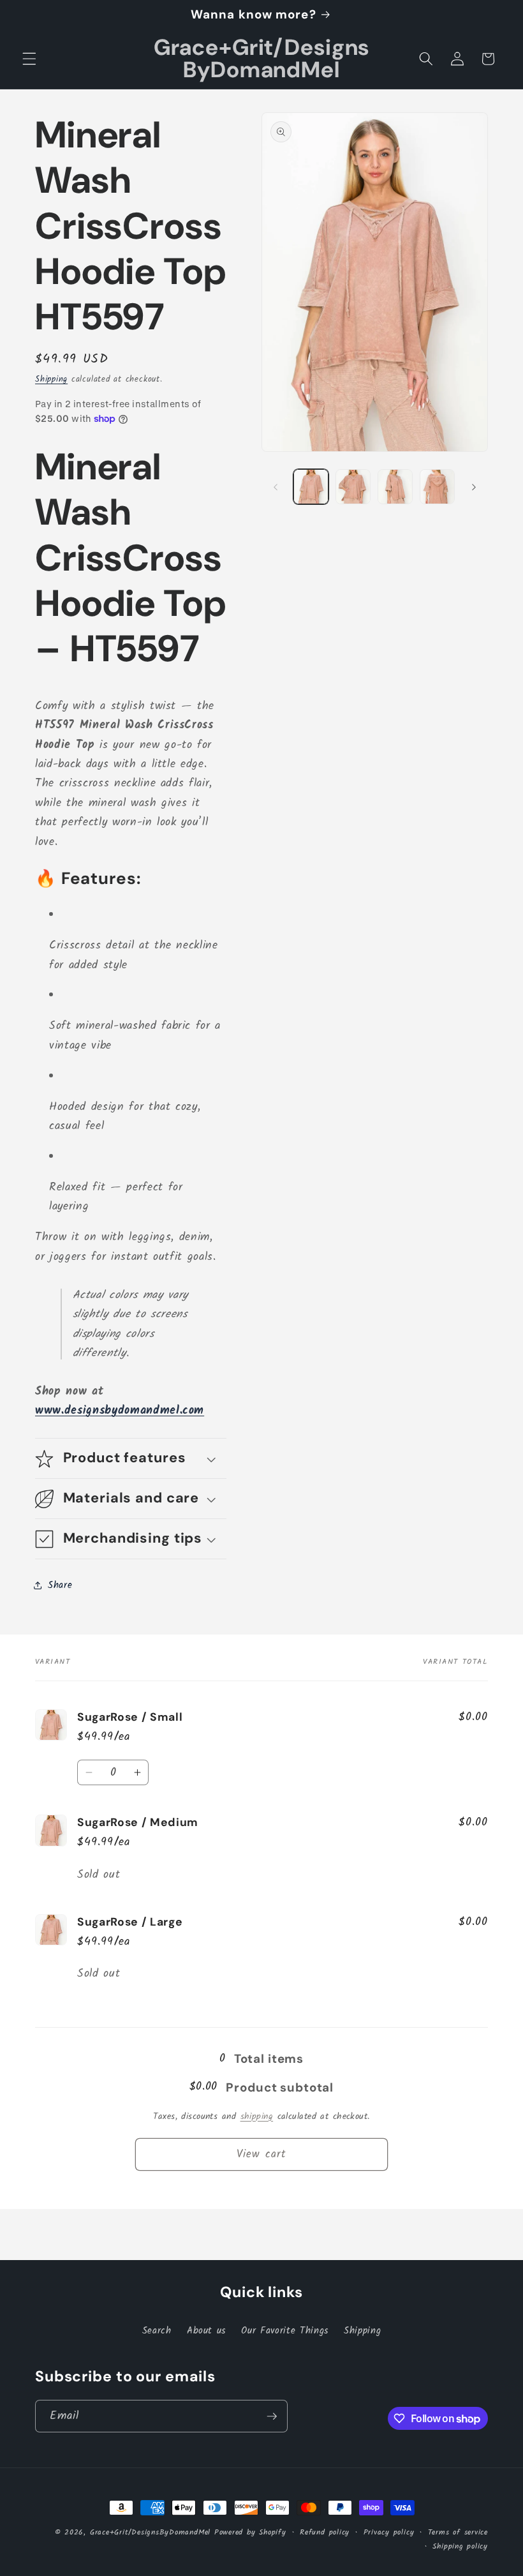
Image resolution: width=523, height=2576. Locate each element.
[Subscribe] (272, 2416)
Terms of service (458, 2532)
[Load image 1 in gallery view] (311, 487)
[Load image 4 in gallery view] (437, 487)
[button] (29, 59)
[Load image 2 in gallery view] (353, 487)
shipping (257, 2117)
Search (157, 2331)
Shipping (51, 379)
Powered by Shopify (250, 2532)
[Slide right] (474, 487)
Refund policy (325, 2532)
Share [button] (60, 1585)
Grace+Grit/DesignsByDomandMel (150, 2532)
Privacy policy (389, 2532)
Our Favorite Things (285, 2331)
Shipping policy (460, 2546)
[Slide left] (276, 487)
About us (206, 2331)
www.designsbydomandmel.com (120, 1411)
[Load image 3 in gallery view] (395, 487)
